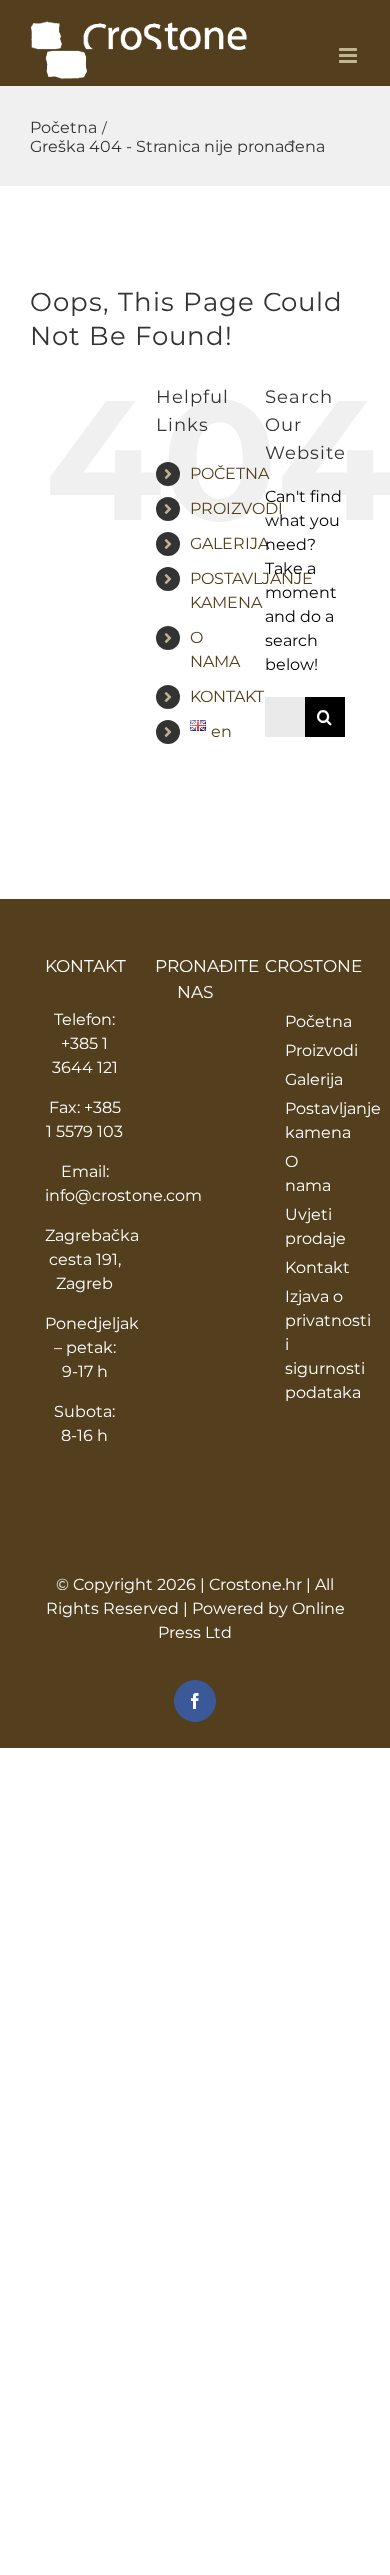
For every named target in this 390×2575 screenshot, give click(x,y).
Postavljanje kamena (315, 1120)
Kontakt (315, 1267)
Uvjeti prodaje (315, 1226)
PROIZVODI (236, 508)
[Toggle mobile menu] (349, 55)
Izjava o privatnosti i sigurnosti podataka (315, 1344)
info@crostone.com (123, 1195)
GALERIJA (229, 543)
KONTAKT (227, 696)
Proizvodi (315, 1050)
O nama (308, 1173)
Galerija (314, 1079)
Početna (315, 1021)
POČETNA (229, 473)
